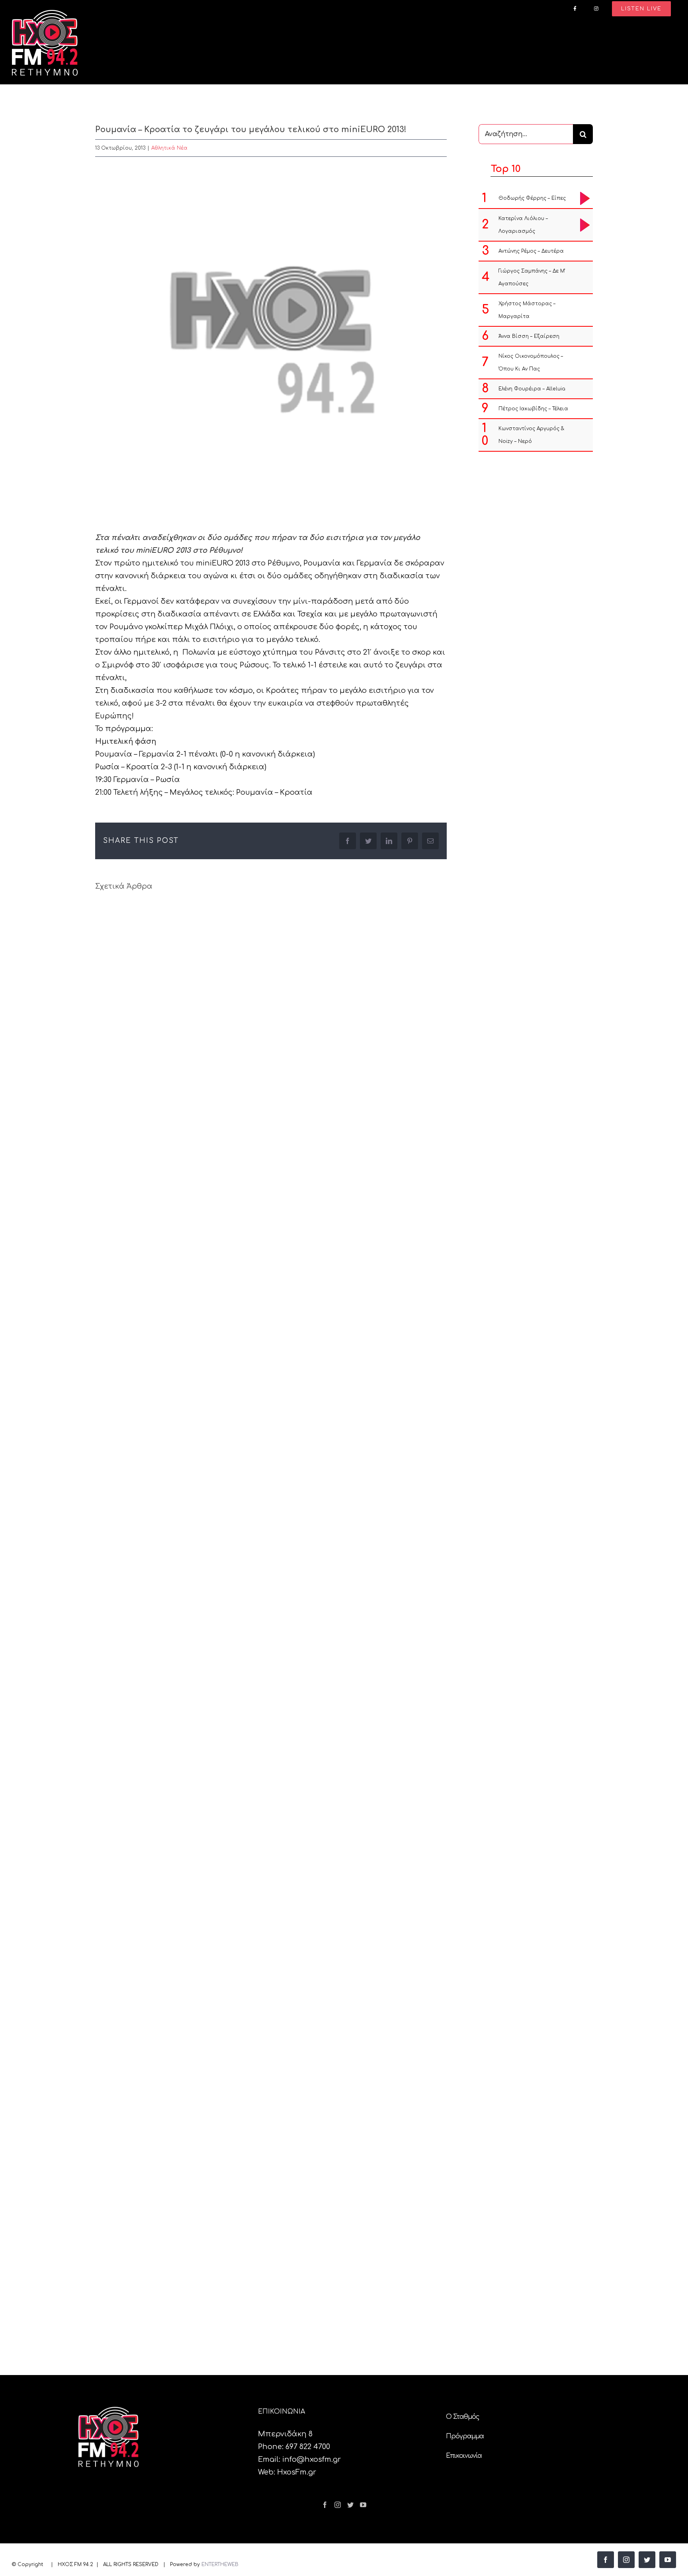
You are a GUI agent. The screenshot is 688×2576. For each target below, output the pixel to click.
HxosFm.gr (297, 2472)
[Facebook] (325, 2505)
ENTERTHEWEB (220, 2564)
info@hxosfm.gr (312, 2459)
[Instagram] (338, 2505)
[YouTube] (363, 2505)
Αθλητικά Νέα (169, 148)
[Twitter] (350, 2505)
